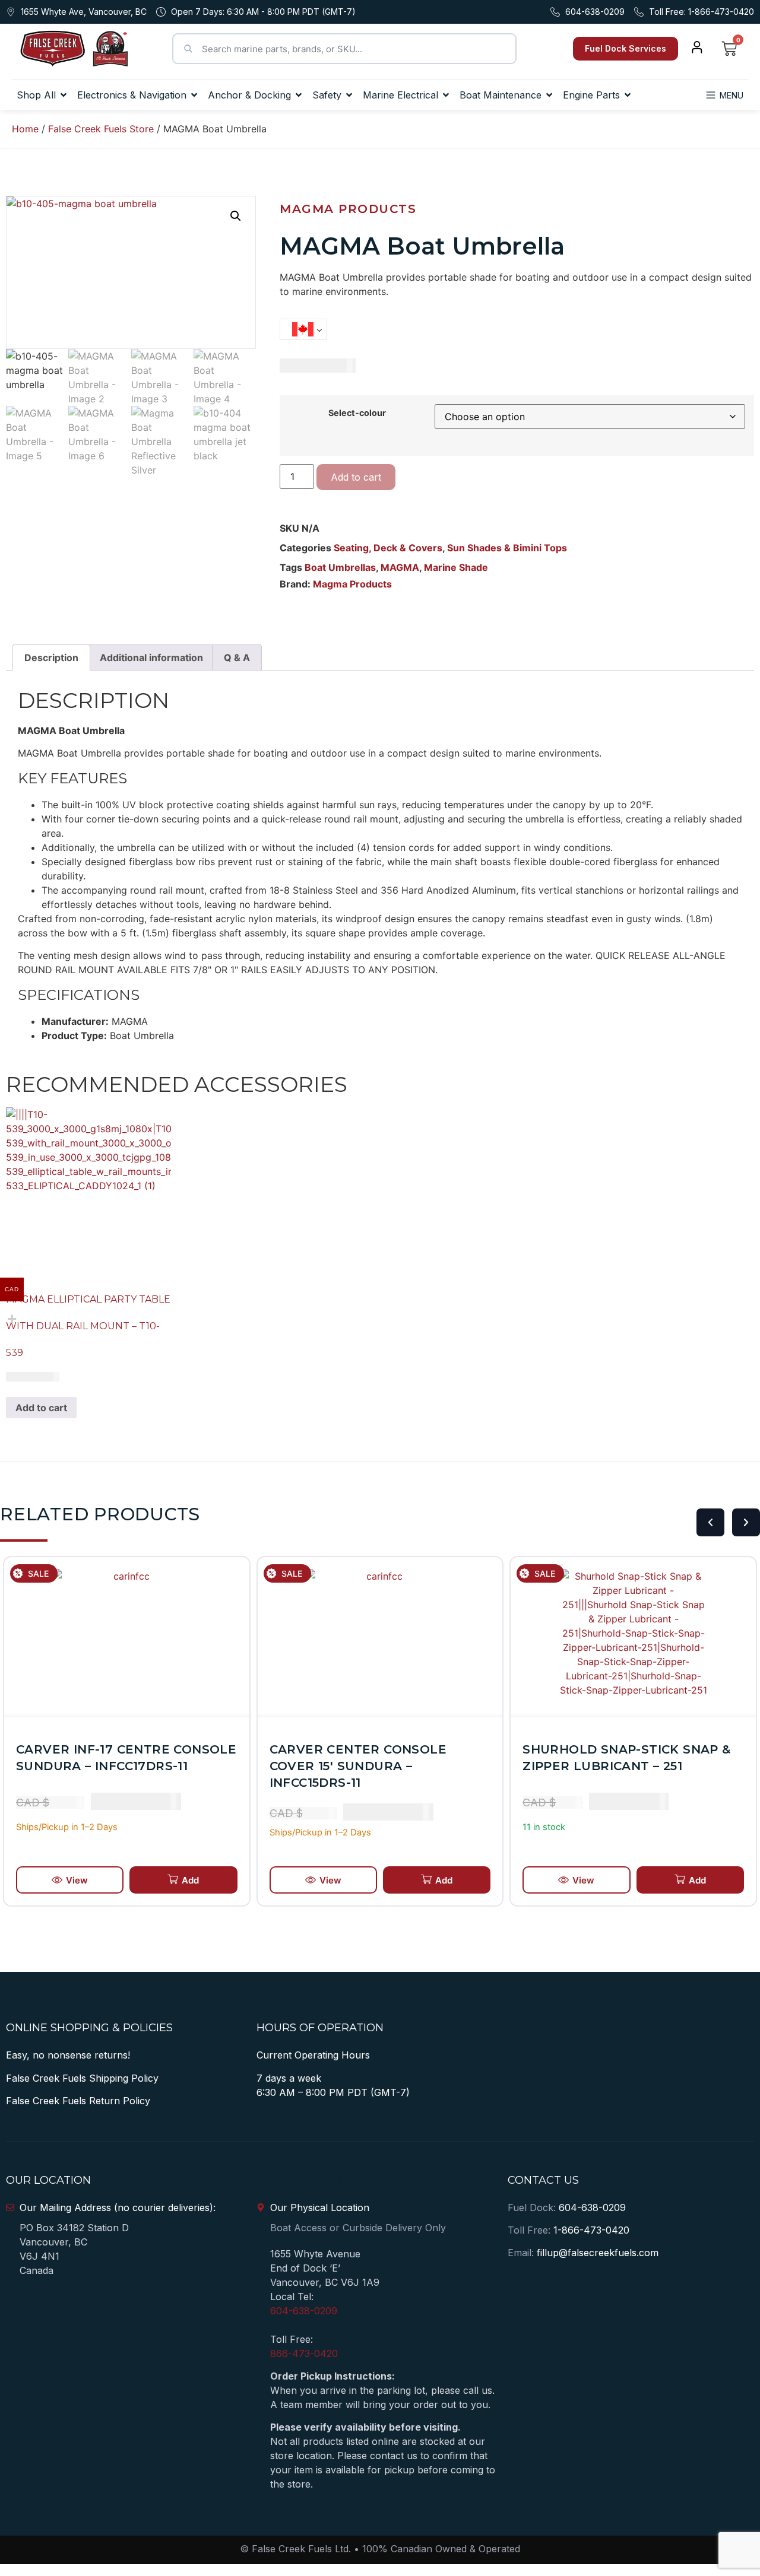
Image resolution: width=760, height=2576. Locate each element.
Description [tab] (51, 658)
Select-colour (357, 413)
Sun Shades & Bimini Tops (507, 548)
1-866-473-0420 (591, 2230)
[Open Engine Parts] (628, 95)
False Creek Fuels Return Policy (78, 2101)
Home (25, 129)
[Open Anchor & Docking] (299, 95)
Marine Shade (456, 567)
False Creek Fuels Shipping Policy (82, 2078)
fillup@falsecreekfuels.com (598, 2253)
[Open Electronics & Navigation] (194, 95)
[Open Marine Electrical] (446, 95)
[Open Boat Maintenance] (549, 95)
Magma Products (348, 209)
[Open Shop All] (64, 95)
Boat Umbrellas (340, 567)
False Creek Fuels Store (101, 129)
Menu (731, 95)
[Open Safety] (349, 95)
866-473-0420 (304, 2353)
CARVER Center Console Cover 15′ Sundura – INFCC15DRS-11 (358, 1766)
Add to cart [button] (41, 1408)
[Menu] (711, 95)
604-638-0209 (304, 2311)
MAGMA (400, 567)
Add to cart (356, 477)
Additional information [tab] (151, 658)
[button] (236, 216)
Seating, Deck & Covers (388, 548)
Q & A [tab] (237, 658)
